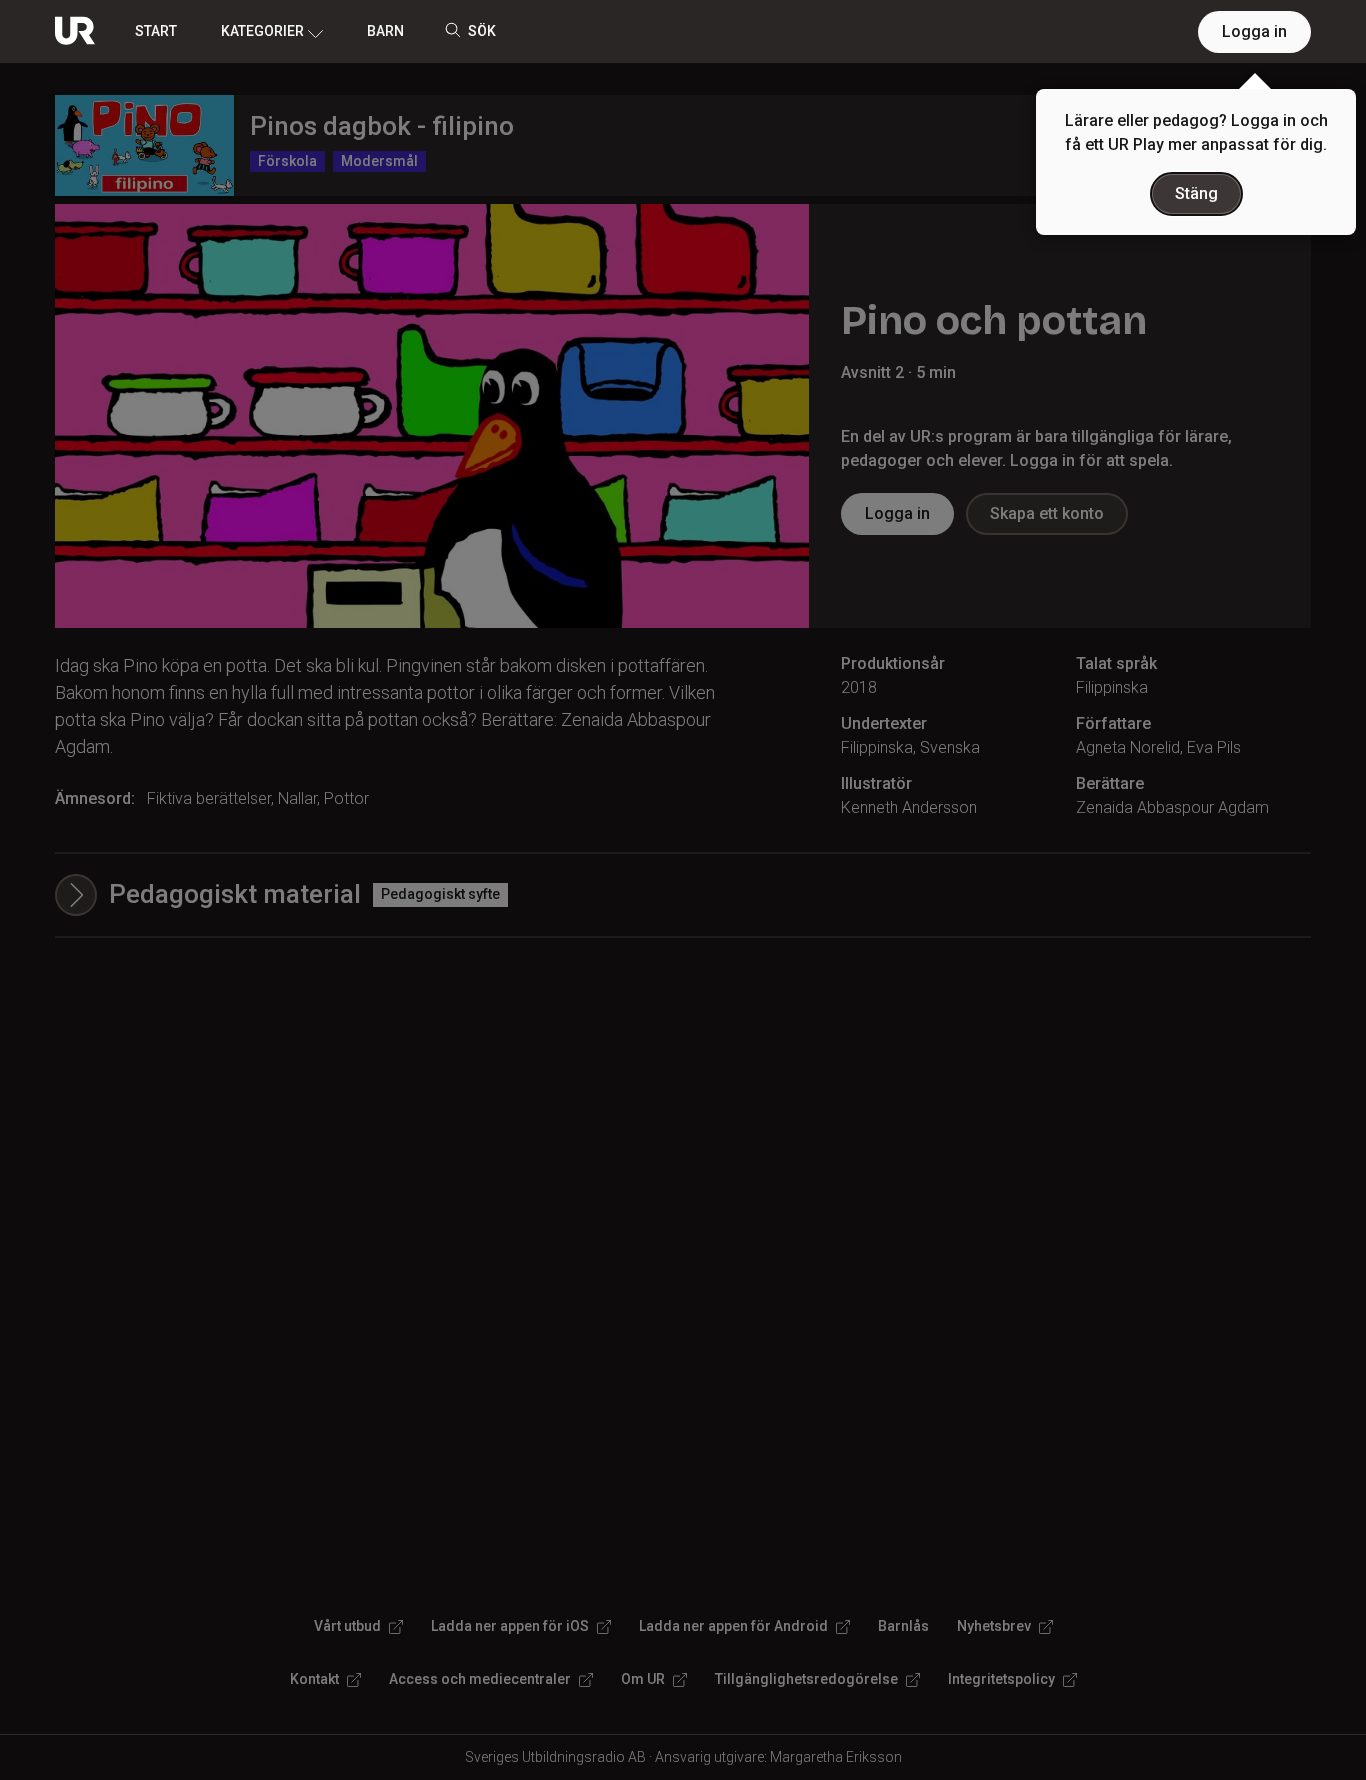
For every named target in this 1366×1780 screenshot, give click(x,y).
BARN (385, 31)
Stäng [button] (1196, 193)
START (156, 31)
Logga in (1254, 31)
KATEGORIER (262, 31)
